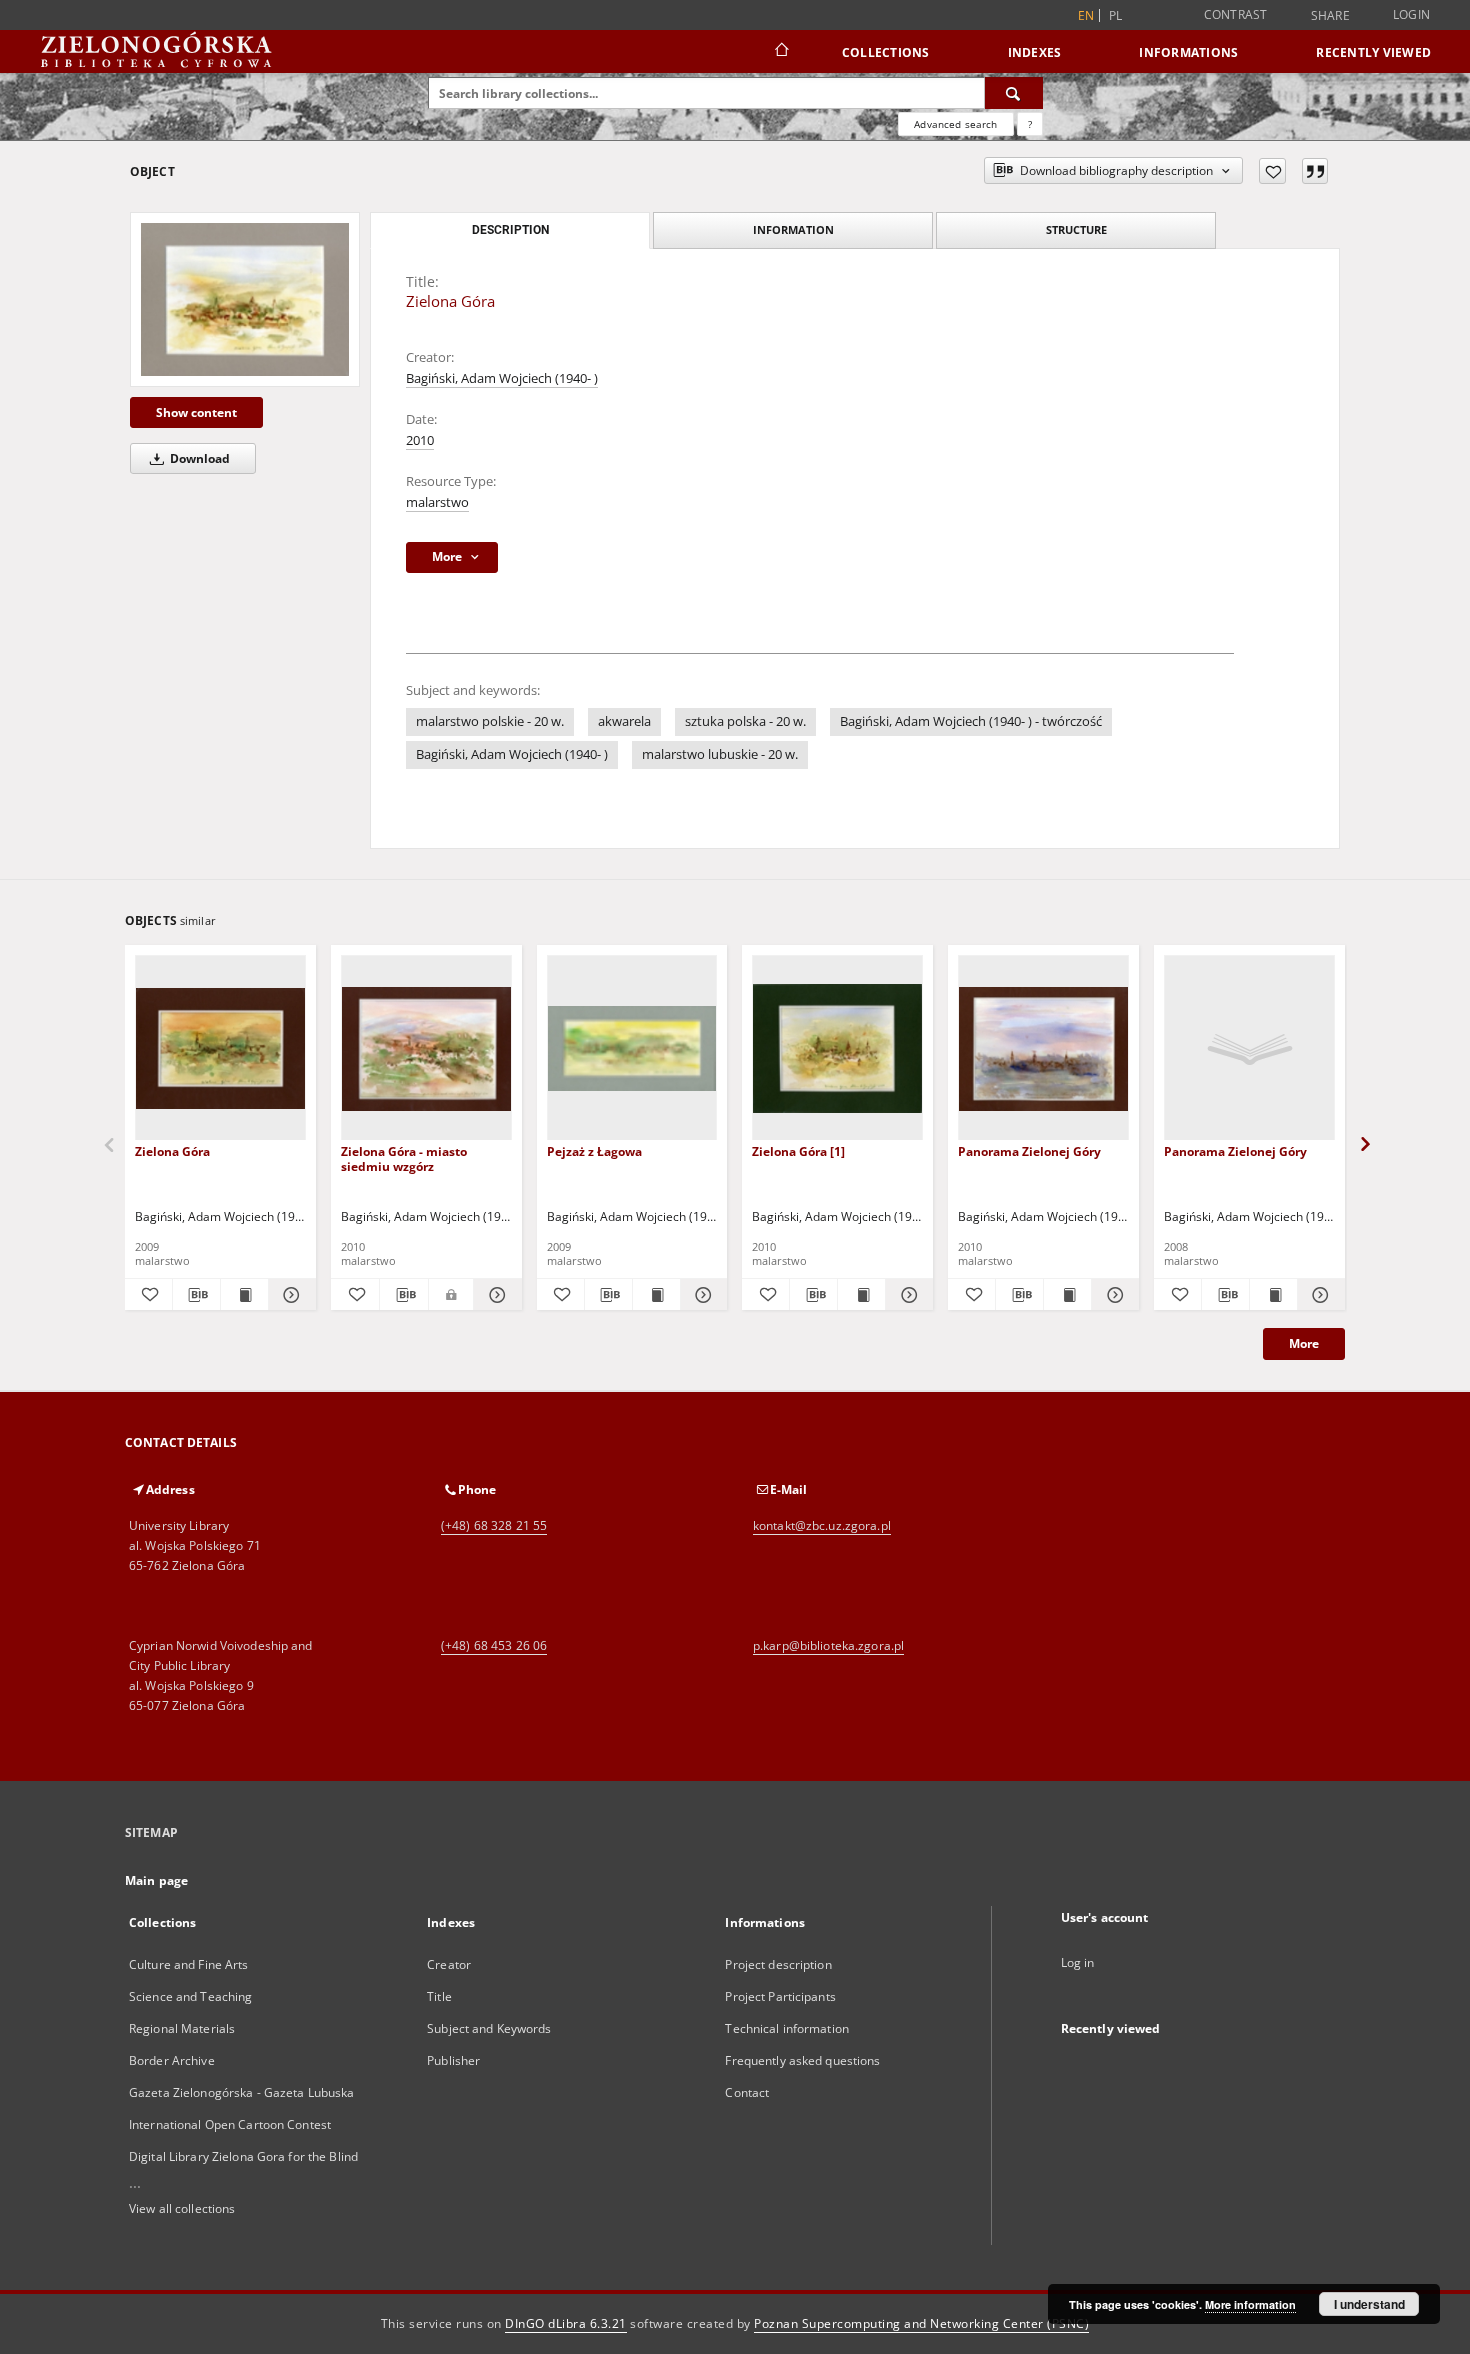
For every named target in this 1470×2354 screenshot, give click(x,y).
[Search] (1014, 93)
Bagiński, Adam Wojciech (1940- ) (502, 378)
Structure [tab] (1076, 229)
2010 (420, 440)
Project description (778, 1964)
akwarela (624, 721)
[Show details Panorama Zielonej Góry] (1112, 1295)
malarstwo (437, 502)
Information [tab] (793, 229)
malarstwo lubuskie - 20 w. (720, 754)
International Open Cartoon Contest (230, 2124)
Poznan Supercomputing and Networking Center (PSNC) (921, 2323)
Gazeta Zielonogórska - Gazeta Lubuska (241, 2092)
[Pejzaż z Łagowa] (632, 1048)
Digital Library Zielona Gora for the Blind (243, 2156)
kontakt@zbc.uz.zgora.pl (822, 1525)
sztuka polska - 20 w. (745, 721)
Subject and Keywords (489, 2028)
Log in (1078, 1962)
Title (439, 1996)
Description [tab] (510, 230)
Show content (196, 412)
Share (1330, 16)
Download (198, 458)
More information (1250, 2304)
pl (1116, 15)
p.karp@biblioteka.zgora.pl (828, 1645)
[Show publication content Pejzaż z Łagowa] (656, 1295)
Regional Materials (182, 2028)
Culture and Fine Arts (189, 1964)
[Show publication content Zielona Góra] (244, 1295)
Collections (886, 52)
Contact (747, 2092)
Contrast (1236, 14)
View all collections (182, 2208)
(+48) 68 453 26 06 (494, 1645)
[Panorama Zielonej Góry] (1043, 1048)
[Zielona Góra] (245, 299)
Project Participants (780, 1996)
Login (1411, 14)
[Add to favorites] (1272, 171)
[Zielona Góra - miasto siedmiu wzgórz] (426, 1048)
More (1304, 1343)
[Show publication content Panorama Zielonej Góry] (1067, 1295)
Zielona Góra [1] (798, 1151)
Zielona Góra (172, 1151)
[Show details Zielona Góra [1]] (906, 1295)
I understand (1369, 2304)
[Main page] (780, 52)
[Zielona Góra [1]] (837, 1048)
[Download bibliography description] (196, 1295)
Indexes (1035, 52)
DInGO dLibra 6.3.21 (566, 2323)
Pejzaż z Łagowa (594, 1151)
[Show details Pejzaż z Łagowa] (701, 1295)
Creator (449, 1964)
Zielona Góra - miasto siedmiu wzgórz (404, 1158)
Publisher (453, 2060)
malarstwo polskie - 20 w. (490, 721)
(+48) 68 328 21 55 (494, 1525)
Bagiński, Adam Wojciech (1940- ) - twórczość (971, 721)
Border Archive (172, 2060)
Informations (1188, 52)
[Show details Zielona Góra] (289, 1295)
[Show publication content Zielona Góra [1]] (861, 1295)
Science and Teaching (190, 1996)
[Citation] (1315, 171)
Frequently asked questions (802, 2060)
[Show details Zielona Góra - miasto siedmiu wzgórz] (495, 1295)
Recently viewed (1373, 52)
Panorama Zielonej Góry (1029, 1151)
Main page (156, 1880)
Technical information (787, 2028)
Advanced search (955, 124)
